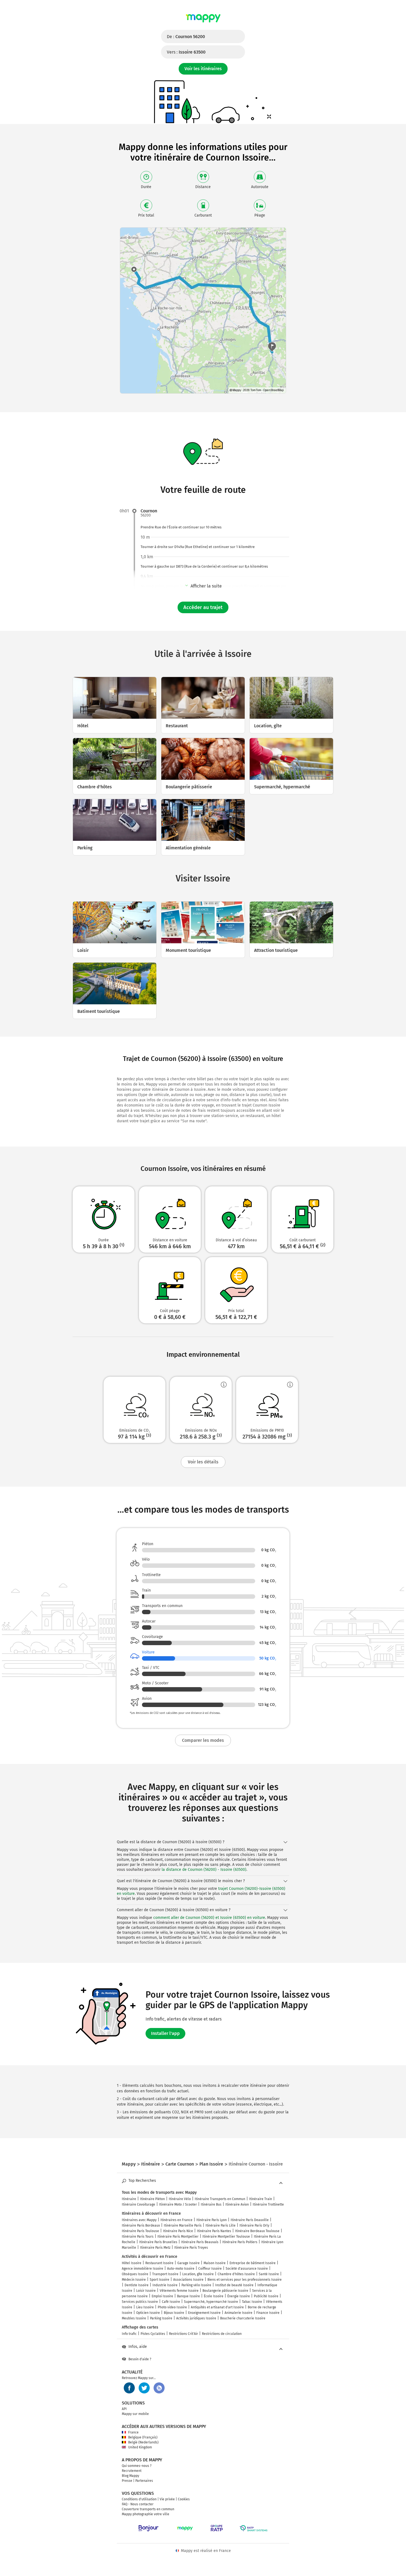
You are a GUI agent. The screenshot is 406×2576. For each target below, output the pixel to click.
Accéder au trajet (203, 607)
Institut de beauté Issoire (234, 2285)
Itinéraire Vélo (180, 2199)
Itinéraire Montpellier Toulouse (226, 2237)
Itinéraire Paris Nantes (214, 2231)
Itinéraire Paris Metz (155, 2248)
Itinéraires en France (176, 2220)
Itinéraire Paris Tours (138, 2237)
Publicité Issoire (266, 2296)
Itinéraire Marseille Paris (183, 2225)
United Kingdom (140, 2447)
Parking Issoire (161, 2318)
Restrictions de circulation (222, 2334)
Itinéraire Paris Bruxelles (158, 2242)
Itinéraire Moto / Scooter (178, 2204)
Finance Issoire (268, 2313)
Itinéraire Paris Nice (178, 2231)
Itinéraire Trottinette (268, 2204)
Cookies (184, 2499)
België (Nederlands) (143, 2442)
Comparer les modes (203, 1740)
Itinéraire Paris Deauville (250, 2220)
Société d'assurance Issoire (247, 2269)
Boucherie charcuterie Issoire (243, 2318)
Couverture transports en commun (148, 2509)
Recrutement (132, 2471)
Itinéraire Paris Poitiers (240, 2242)
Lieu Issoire (145, 2307)
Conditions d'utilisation (139, 2499)
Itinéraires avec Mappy (139, 2220)
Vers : (186, 52)
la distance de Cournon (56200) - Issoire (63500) (204, 1870)
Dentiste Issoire (137, 2285)
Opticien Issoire (148, 2313)
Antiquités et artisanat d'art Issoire (217, 2307)
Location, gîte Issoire (198, 2274)
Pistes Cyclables (153, 2334)
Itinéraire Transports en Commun (220, 2199)
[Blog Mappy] (159, 2388)
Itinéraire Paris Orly (254, 2225)
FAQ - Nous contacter (138, 2504)
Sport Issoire (159, 2280)
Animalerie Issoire (238, 2313)
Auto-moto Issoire (181, 2269)
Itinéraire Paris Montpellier (178, 2237)
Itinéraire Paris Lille (221, 2225)
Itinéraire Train (261, 2199)
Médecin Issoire (134, 2280)
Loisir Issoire (146, 2291)
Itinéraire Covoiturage (139, 2204)
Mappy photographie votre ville (146, 2514)
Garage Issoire (188, 2263)
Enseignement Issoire (204, 2313)
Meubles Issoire (134, 2318)
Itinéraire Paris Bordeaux (141, 2225)
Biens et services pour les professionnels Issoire (245, 2280)
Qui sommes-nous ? (137, 2466)
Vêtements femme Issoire (179, 2291)
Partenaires (144, 2481)
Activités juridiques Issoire (196, 2318)
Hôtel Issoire (132, 2263)
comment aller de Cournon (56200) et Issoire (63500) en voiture (209, 1918)
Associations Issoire (188, 2280)
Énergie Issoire (239, 2296)
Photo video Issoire (172, 2307)
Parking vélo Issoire (196, 2285)
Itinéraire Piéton (152, 2199)
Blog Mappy (130, 2476)
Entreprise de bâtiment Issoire (253, 2263)
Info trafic (129, 2334)
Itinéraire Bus (211, 2204)
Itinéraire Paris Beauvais (200, 2242)
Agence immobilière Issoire (143, 2269)
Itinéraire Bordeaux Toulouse (257, 2231)
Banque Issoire (188, 2296)
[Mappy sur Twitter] (144, 2388)
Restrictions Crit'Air (184, 2334)
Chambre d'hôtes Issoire (236, 2274)
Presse (127, 2481)
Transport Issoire (165, 2274)
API (124, 2409)
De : (186, 37)
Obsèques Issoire (135, 2274)
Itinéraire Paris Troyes (191, 2248)
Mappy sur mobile (135, 2414)
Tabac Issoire (252, 2302)
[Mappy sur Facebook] (129, 2388)
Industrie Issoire (165, 2285)
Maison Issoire (215, 2263)
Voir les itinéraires (203, 69)
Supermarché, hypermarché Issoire (211, 2302)
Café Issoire (171, 2302)
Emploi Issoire (162, 2296)
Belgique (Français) (143, 2437)
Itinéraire (129, 2199)
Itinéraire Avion (237, 2204)
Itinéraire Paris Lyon (212, 2220)
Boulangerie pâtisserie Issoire (225, 2291)
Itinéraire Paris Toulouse (140, 2231)
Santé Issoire (269, 2274)
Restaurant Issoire (159, 2263)
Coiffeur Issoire (210, 2269)
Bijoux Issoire (174, 2313)
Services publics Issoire (140, 2302)
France (133, 2432)
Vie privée (167, 2499)
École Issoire (214, 2296)
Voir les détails (203, 1462)
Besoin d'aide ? (140, 2359)
